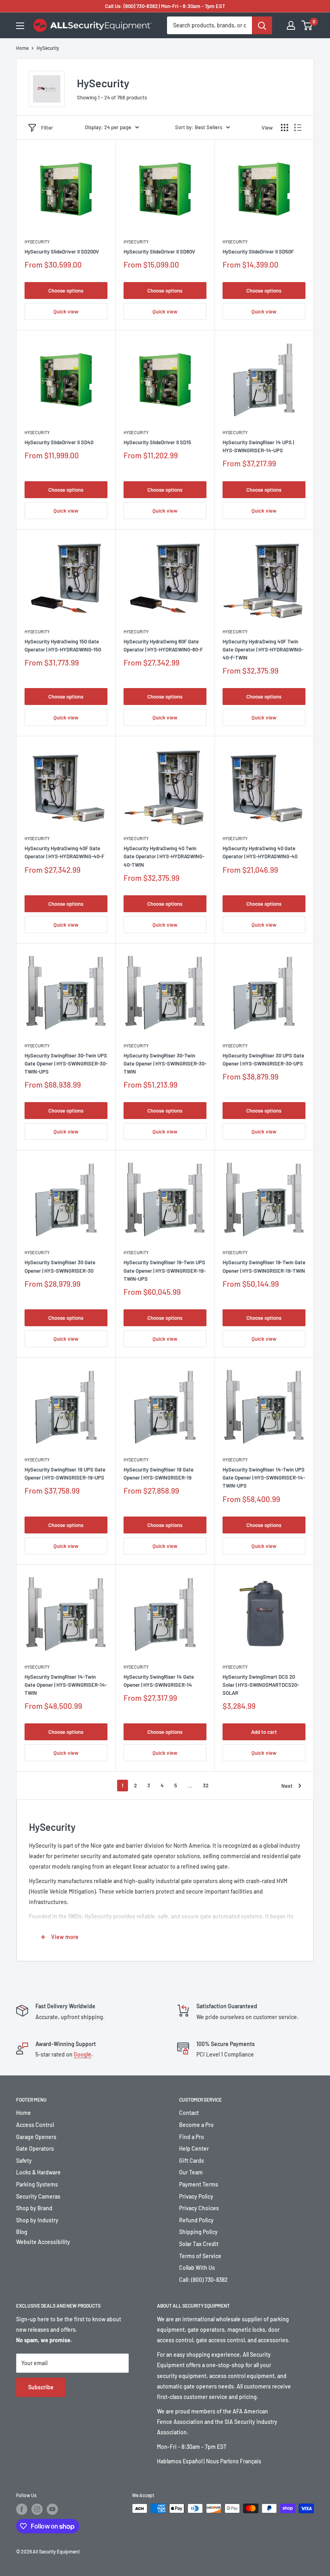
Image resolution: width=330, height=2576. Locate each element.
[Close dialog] (275, 1190)
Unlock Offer (165, 1357)
